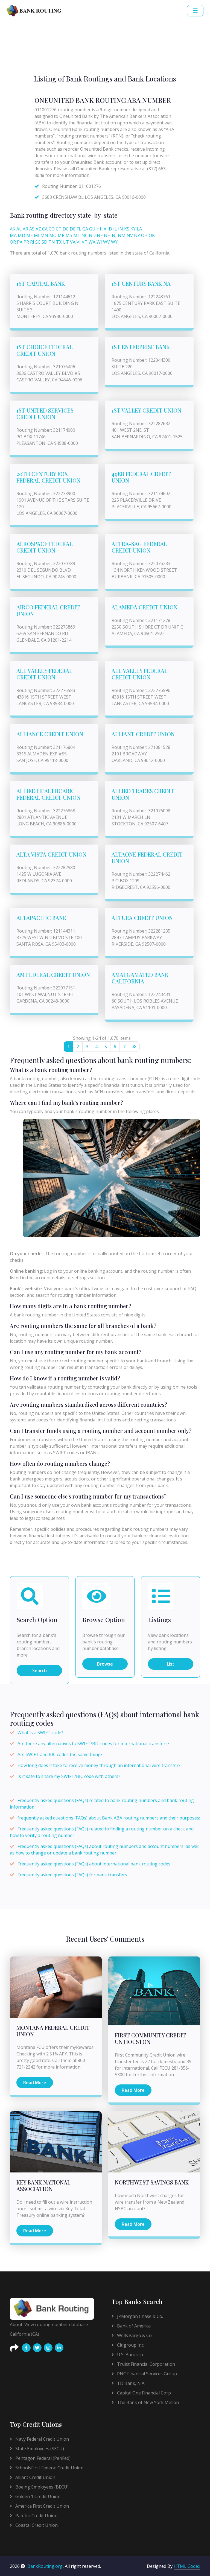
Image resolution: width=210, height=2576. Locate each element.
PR (26, 242)
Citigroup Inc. (130, 2345)
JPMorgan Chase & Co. (139, 2316)
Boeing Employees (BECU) (41, 2487)
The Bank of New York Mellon (147, 2402)
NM (122, 235)
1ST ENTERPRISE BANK (141, 347)
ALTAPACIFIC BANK (41, 918)
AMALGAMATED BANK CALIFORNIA (140, 978)
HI (99, 229)
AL (19, 229)
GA (85, 229)
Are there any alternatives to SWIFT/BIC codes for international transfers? (94, 1743)
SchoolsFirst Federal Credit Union (49, 2468)
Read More (35, 2083)
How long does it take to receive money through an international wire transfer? (99, 1765)
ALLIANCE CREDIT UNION (50, 734)
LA (139, 229)
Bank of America (133, 2326)
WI (99, 242)
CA (45, 229)
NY (137, 235)
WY (114, 242)
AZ (38, 229)
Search (40, 1670)
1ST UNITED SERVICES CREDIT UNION (45, 414)
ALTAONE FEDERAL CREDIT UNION (147, 858)
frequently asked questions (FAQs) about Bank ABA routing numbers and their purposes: (109, 1818)
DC (66, 229)
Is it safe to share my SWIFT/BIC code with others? (69, 1776)
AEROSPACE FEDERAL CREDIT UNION (45, 547)
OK (152, 235)
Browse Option (104, 1620)
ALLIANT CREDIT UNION (143, 734)
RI (32, 242)
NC (85, 235)
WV (107, 242)
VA (73, 242)
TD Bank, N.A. (131, 2383)
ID (110, 229)
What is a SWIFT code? (40, 1733)
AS (32, 229)
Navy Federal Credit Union (42, 2439)
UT (66, 242)
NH (107, 235)
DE (73, 229)
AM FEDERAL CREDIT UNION (53, 975)
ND (92, 235)
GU (92, 229)
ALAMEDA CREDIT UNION (145, 607)
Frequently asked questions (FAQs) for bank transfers (72, 1875)
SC (38, 242)
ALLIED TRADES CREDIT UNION (143, 794)
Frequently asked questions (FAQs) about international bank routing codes (94, 1864)
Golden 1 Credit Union (37, 2496)
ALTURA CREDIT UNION (142, 918)
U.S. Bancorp (129, 2355)
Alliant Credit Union (35, 2477)
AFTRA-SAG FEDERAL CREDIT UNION (139, 547)
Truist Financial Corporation (145, 2364)
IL (115, 229)
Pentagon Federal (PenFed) (42, 2458)
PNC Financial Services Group (146, 2374)
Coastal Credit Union (36, 2525)
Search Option (37, 1620)
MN (44, 235)
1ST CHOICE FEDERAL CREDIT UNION (45, 350)
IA (104, 229)
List (171, 1664)
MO (53, 235)
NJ (114, 235)
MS (69, 235)
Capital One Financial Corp (143, 2393)
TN (52, 242)
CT (59, 229)
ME (30, 235)
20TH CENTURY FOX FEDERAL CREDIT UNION (48, 477)
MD (21, 235)
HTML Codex (187, 2566)
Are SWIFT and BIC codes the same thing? (60, 1754)
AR (25, 229)
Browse (105, 1664)
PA (20, 242)
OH (144, 235)
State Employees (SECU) (39, 2449)
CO (52, 229)
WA (92, 242)
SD (44, 242)
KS (127, 229)
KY (133, 229)
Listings (159, 1620)
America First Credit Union (42, 2506)
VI (79, 242)
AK (13, 229)
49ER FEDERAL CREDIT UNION (141, 477)
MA (13, 235)
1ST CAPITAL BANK (41, 283)
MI (37, 235)
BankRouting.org (45, 2566)
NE (100, 235)
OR (13, 242)
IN (121, 229)
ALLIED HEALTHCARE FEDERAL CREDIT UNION (48, 794)
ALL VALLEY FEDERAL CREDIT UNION (44, 674)
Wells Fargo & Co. (134, 2335)
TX (59, 242)
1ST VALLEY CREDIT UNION (146, 410)
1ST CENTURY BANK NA (141, 283)
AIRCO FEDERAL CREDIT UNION (48, 610)
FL (79, 229)
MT (77, 235)
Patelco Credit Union (36, 2516)
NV (130, 235)
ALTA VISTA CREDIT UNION (51, 854)
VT (85, 242)
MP (61, 235)
